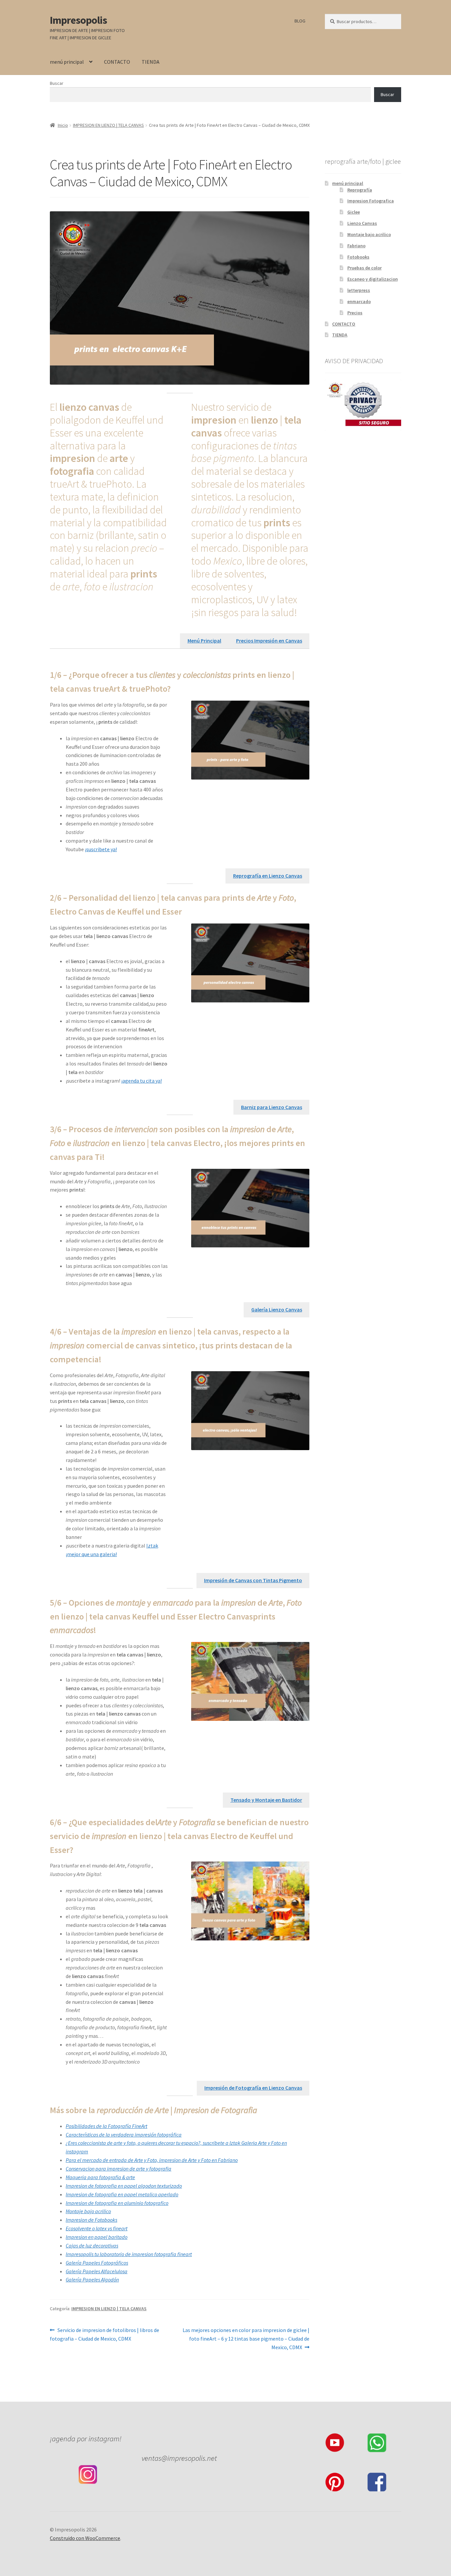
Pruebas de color (364, 268)
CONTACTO (117, 62)
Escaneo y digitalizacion (373, 279)
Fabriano (356, 246)
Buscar (57, 83)
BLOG (300, 21)
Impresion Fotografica (371, 201)
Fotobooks (358, 257)
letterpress (359, 290)
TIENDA (151, 62)
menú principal (67, 62)
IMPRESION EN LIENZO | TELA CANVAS (108, 125)
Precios (355, 313)
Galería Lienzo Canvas (277, 1309)
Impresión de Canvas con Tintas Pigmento (253, 1580)
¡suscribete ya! (101, 849)
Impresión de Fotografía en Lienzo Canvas (253, 2088)
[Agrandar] (301, 709)
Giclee (354, 212)
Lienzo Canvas (362, 223)
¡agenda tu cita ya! (141, 1081)
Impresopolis (78, 20)
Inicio (63, 125)
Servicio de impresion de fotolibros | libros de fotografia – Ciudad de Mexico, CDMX (104, 2334)
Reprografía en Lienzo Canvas (268, 876)
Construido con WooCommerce (85, 2538)
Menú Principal (204, 641)
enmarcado (359, 301)
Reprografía (360, 190)
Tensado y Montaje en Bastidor (266, 1800)
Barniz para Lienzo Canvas (272, 1107)
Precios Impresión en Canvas (269, 641)
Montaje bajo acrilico (369, 234)
